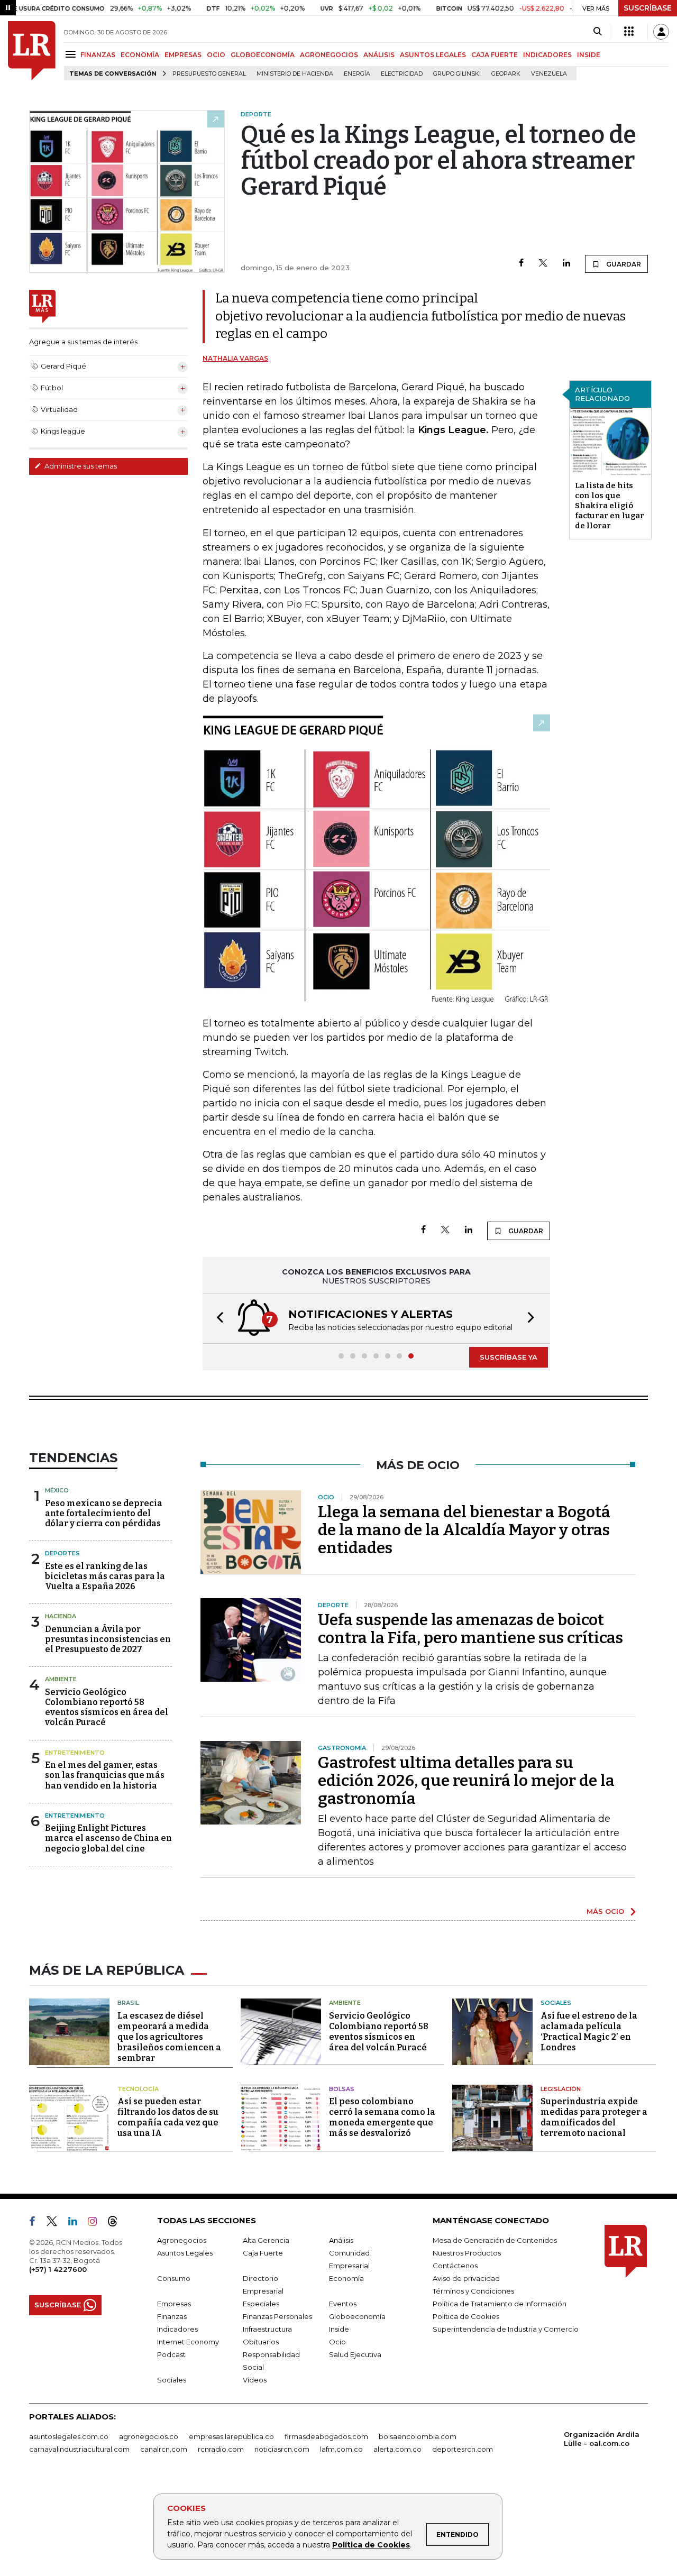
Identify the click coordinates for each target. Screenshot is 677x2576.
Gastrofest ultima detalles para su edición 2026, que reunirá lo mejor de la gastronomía (466, 1781)
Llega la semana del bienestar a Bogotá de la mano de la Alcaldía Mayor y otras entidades (464, 1530)
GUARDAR (623, 264)
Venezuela (549, 74)
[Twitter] (543, 264)
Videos (255, 2380)
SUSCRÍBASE (648, 8)
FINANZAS (98, 55)
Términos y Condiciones (473, 2291)
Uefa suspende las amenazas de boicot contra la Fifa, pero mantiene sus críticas (470, 1629)
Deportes (62, 1553)
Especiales (261, 2304)
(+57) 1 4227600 (58, 2269)
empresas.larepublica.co (231, 2436)
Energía (357, 74)
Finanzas (172, 2316)
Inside (339, 2329)
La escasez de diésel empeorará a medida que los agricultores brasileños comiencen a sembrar (169, 2037)
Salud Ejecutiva (355, 2354)
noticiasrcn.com (282, 2449)
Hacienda (61, 1616)
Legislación (561, 2089)
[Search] (597, 32)
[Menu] (72, 54)
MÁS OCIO (605, 1911)
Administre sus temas (80, 466)
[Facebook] (521, 264)
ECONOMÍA (140, 55)
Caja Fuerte (263, 2253)
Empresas (174, 2304)
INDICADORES (547, 55)
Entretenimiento (75, 1753)
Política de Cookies (371, 2545)
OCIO (216, 55)
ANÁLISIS (379, 55)
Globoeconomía (357, 2316)
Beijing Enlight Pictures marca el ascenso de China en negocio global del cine (108, 1838)
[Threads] (117, 2223)
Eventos (343, 2304)
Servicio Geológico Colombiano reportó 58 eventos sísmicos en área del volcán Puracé (107, 1707)
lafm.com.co (341, 2449)
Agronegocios (182, 2240)
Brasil (128, 2003)
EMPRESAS (183, 55)
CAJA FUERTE (495, 55)
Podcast (171, 2354)
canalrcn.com (164, 2449)
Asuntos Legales (185, 2253)
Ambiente (61, 1679)
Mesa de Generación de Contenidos (495, 2240)
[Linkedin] (566, 264)
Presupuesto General (209, 74)
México (57, 1490)
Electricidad (402, 74)
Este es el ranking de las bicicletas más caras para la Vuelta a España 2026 (105, 1576)
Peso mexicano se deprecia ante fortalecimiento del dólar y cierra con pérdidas (104, 1513)
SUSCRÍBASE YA (509, 1357)
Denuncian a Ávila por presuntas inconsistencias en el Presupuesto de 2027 (108, 1639)
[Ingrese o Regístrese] (661, 32)
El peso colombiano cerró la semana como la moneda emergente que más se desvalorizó (382, 2117)
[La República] (32, 51)
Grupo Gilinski (457, 74)
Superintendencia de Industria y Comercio (506, 2329)
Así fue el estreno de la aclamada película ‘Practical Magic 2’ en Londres (589, 2032)
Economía (346, 2278)
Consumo (174, 2278)
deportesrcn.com (463, 2449)
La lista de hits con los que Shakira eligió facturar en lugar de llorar (610, 506)
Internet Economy (188, 2342)
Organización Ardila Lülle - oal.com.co (602, 2439)
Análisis (341, 2240)
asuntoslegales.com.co (69, 2436)
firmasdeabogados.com (326, 2436)
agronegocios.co (149, 2436)
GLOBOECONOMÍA (263, 55)
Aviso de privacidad (466, 2278)
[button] (217, 1319)
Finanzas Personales (277, 2316)
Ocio (337, 2342)
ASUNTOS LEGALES (433, 55)
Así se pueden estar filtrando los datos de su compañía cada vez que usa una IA (168, 2117)
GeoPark (506, 74)
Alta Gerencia (266, 2240)
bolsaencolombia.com (418, 2436)
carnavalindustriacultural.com (79, 2449)
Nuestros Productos (467, 2253)
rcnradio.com (221, 2449)
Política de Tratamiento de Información (500, 2304)
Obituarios (261, 2342)
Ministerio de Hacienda (295, 74)
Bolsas (342, 2089)
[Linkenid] (77, 2223)
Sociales (556, 2003)
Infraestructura (267, 2329)
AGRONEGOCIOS (329, 55)
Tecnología (138, 2089)
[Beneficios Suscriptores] (629, 32)
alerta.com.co (397, 2449)
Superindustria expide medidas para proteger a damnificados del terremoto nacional (594, 2117)
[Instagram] (97, 2223)
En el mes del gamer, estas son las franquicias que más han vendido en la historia (105, 1775)
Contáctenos (455, 2266)
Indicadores (177, 2329)
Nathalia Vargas (235, 358)
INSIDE (589, 55)
